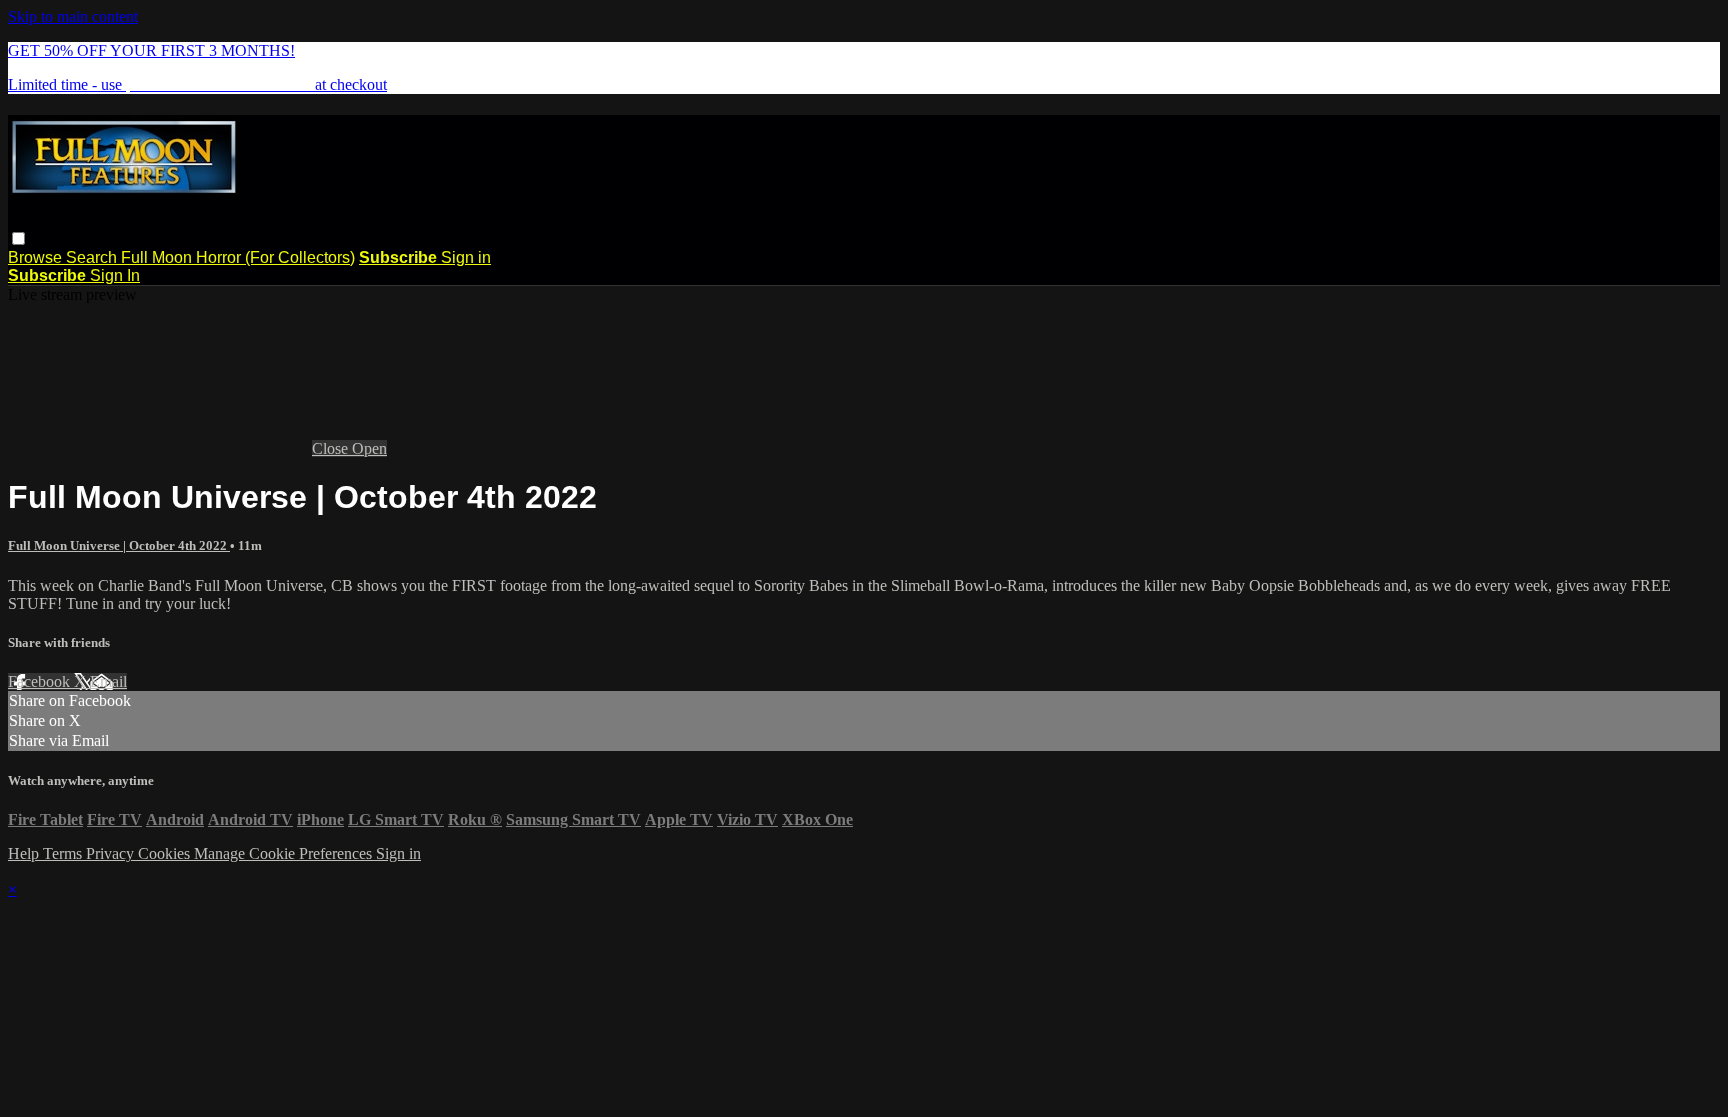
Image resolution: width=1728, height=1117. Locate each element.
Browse (37, 257)
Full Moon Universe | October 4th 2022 (119, 545)
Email (108, 681)
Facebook (41, 681)
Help (25, 853)
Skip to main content (73, 16)
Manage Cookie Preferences (285, 853)
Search (93, 257)
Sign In (115, 275)
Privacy (112, 853)
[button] (18, 238)
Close (332, 448)
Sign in (466, 257)
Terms (64, 853)
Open (369, 448)
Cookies (166, 853)
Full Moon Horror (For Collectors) (238, 257)
